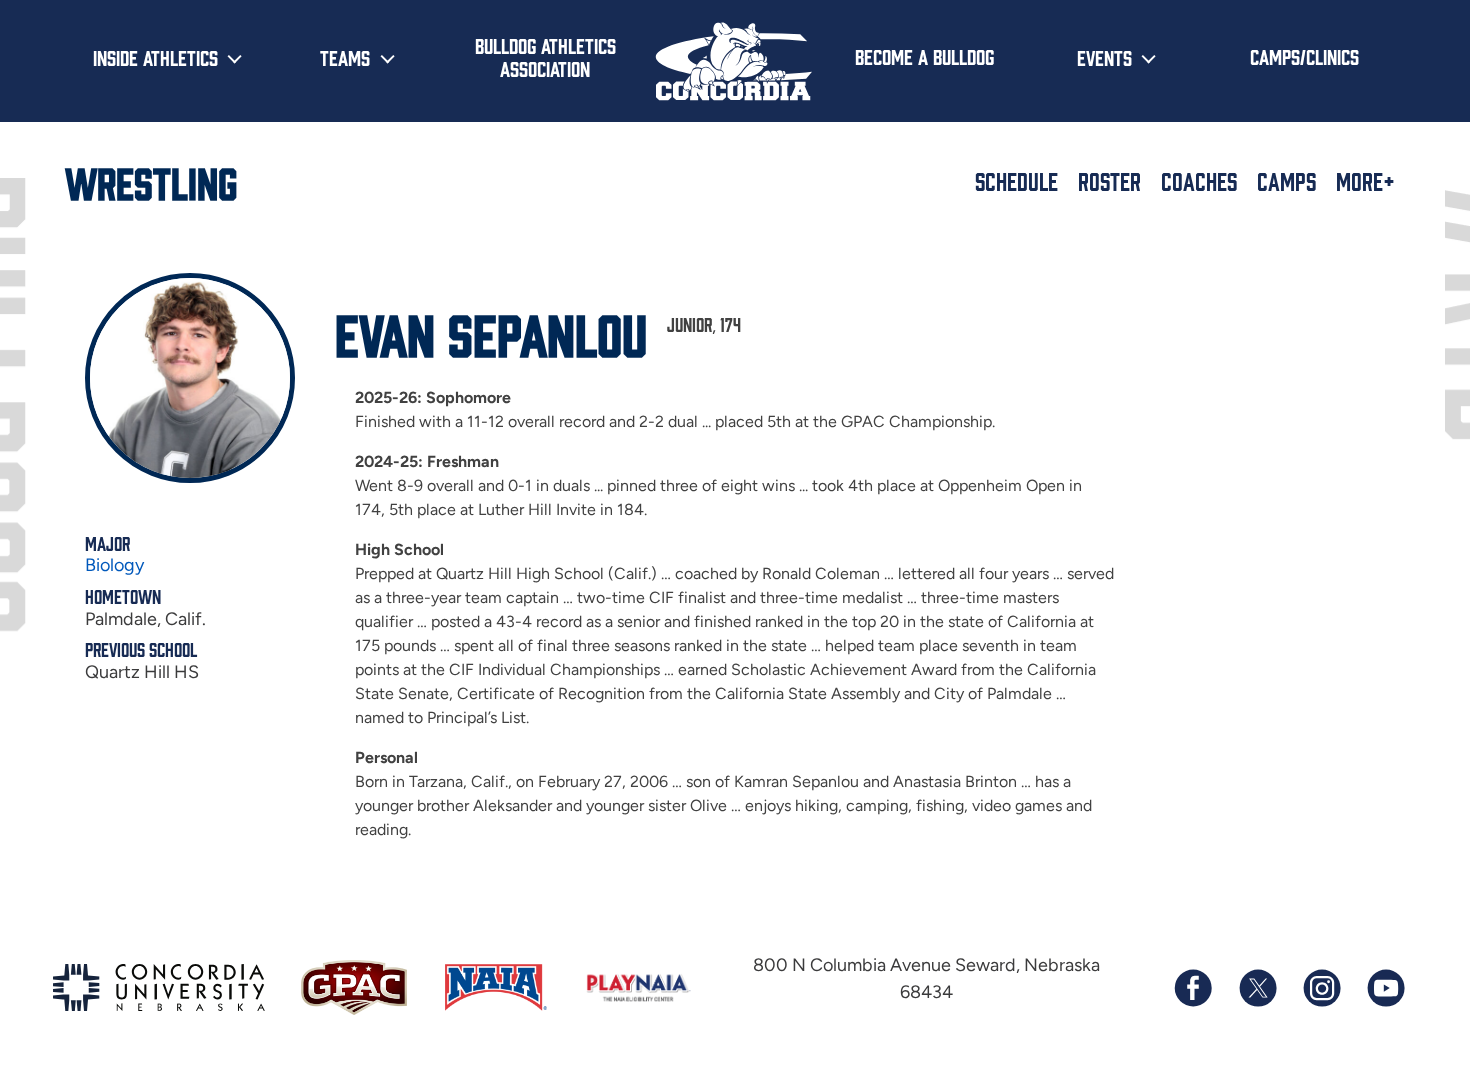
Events (1104, 57)
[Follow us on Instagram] (1321, 988)
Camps (1286, 181)
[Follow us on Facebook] (1193, 988)
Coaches (1199, 181)
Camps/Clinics (1304, 56)
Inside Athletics (155, 57)
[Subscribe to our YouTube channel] (1385, 988)
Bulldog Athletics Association (545, 56)
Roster (1109, 181)
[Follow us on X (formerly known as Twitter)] (1257, 988)
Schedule (1016, 181)
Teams (345, 57)
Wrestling (151, 181)
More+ (1365, 181)
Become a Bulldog (924, 56)
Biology (114, 565)
